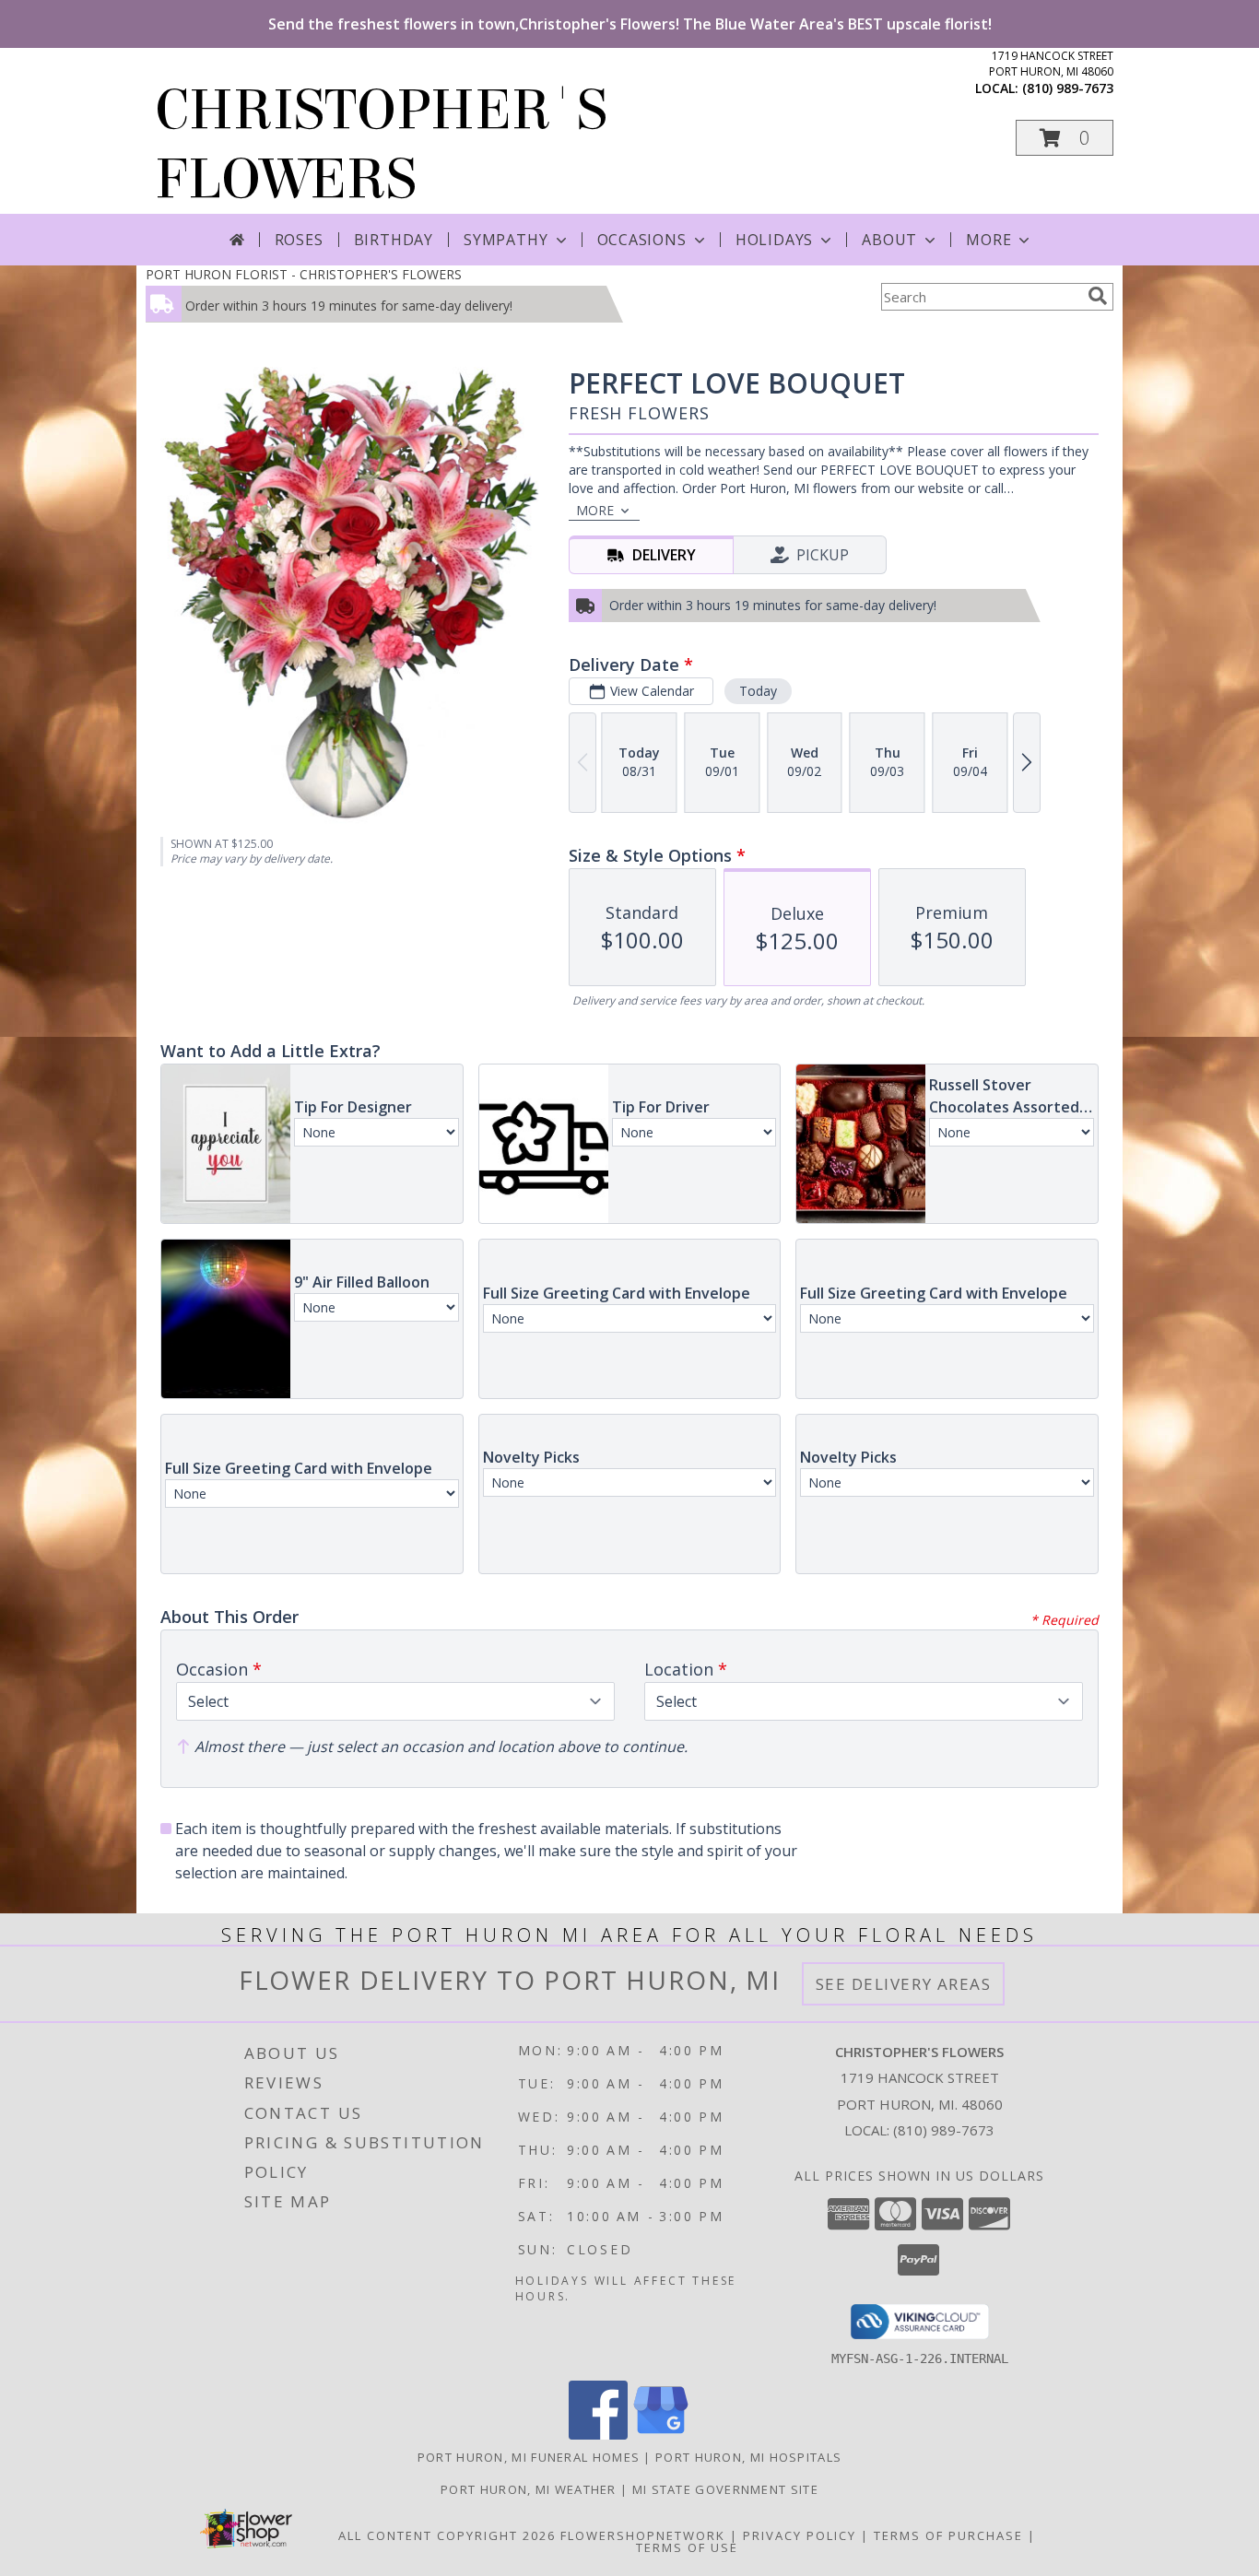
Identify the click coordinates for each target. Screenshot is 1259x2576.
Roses (299, 240)
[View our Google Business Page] (661, 2435)
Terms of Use (687, 2547)
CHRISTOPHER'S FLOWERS (381, 145)
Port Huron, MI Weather (529, 2489)
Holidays (774, 240)
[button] (1065, 138)
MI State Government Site (725, 2489)
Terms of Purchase (948, 2535)
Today (758, 691)
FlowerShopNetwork (643, 2535)
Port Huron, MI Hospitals (748, 2457)
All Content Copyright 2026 (447, 2535)
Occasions (642, 240)
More (988, 240)
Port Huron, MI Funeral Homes (529, 2457)
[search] (1098, 296)
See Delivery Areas (904, 1984)
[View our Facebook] (598, 2435)
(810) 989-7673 (1068, 88)
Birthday (394, 240)
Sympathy (506, 240)
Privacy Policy (800, 2535)
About (889, 240)
